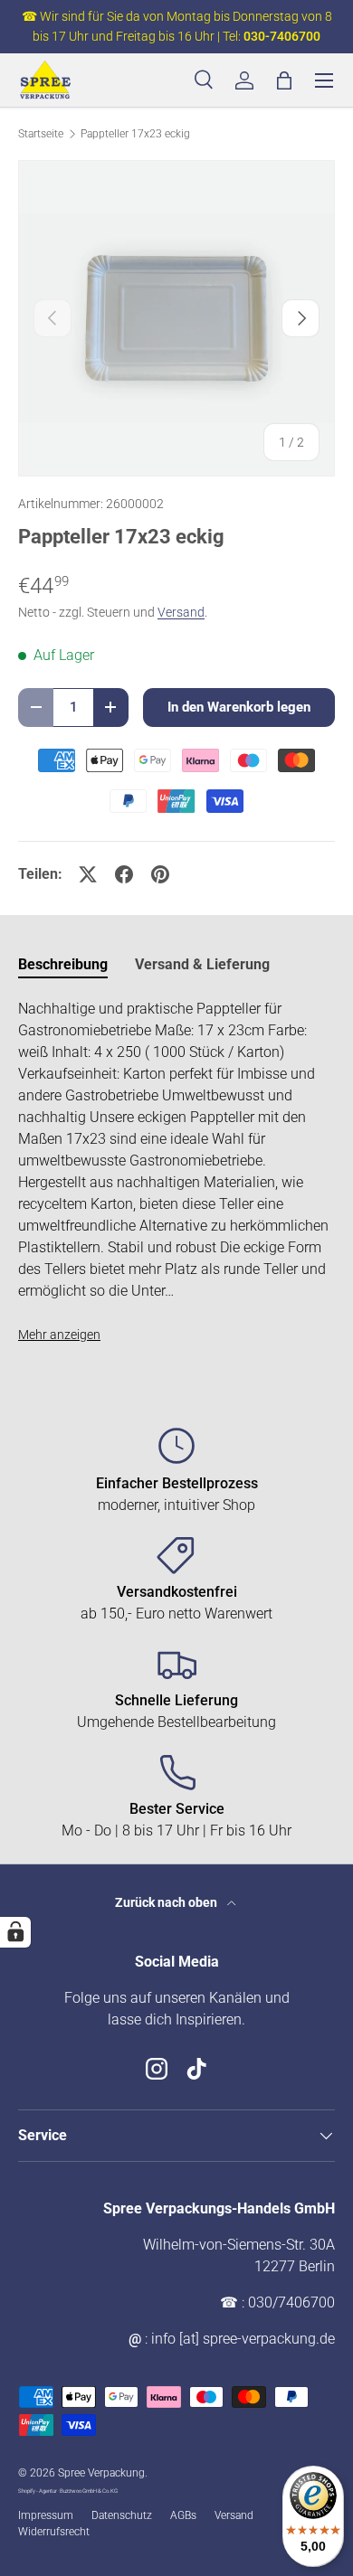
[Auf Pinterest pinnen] (160, 874)
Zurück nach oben (167, 1902)
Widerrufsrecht (54, 2532)
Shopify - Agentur (38, 2491)
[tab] (63, 964)
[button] (284, 80)
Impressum (46, 2515)
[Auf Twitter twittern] (88, 874)
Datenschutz (122, 2515)
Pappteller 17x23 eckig (135, 134)
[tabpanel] (176, 1172)
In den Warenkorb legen (239, 707)
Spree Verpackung (101, 2473)
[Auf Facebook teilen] (124, 874)
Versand (181, 612)
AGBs (183, 2515)
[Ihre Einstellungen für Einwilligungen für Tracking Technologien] (15, 1932)
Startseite (41, 134)
